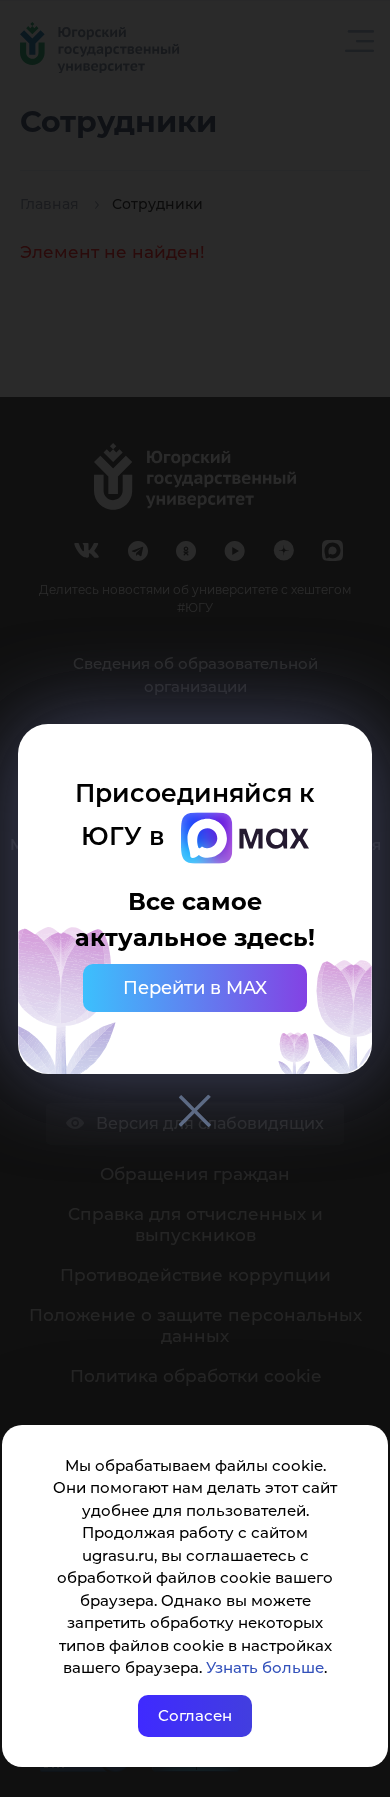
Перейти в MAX (195, 988)
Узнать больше (265, 1667)
